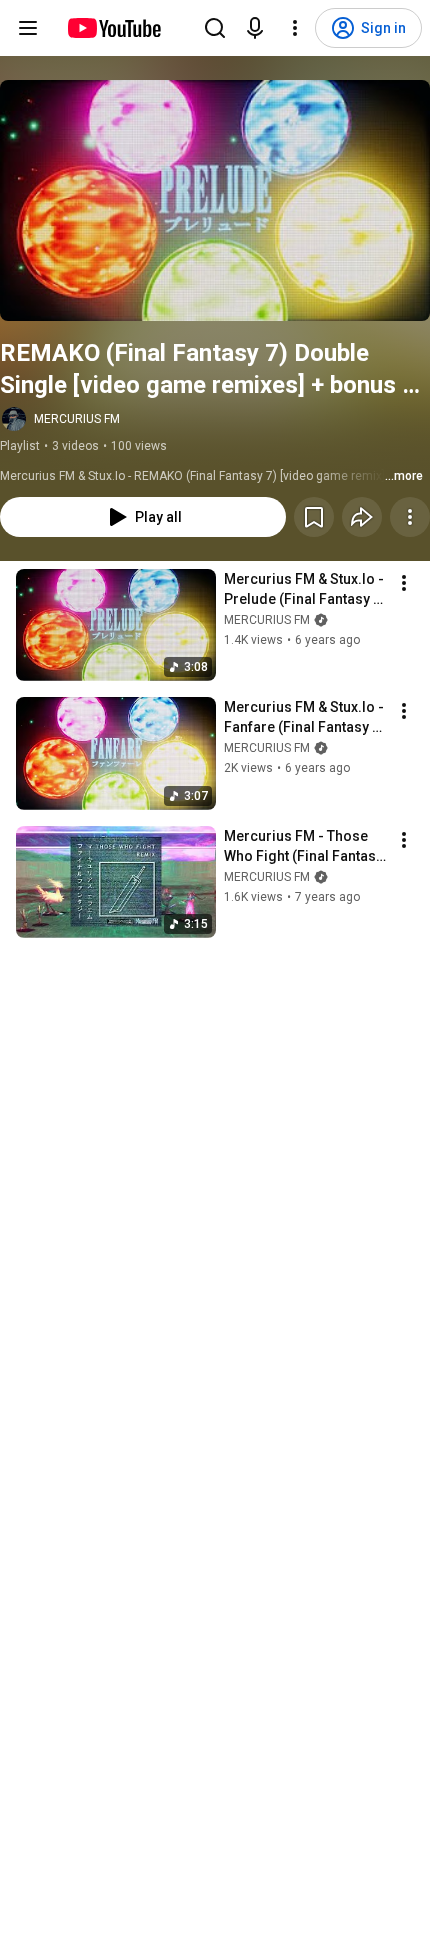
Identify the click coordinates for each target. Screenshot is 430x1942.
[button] (215, 200)
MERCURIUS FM (77, 419)
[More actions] (410, 517)
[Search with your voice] (255, 28)
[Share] (362, 517)
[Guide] (28, 28)
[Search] (215, 28)
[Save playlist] (314, 517)
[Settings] (295, 28)
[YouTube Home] (113, 28)
